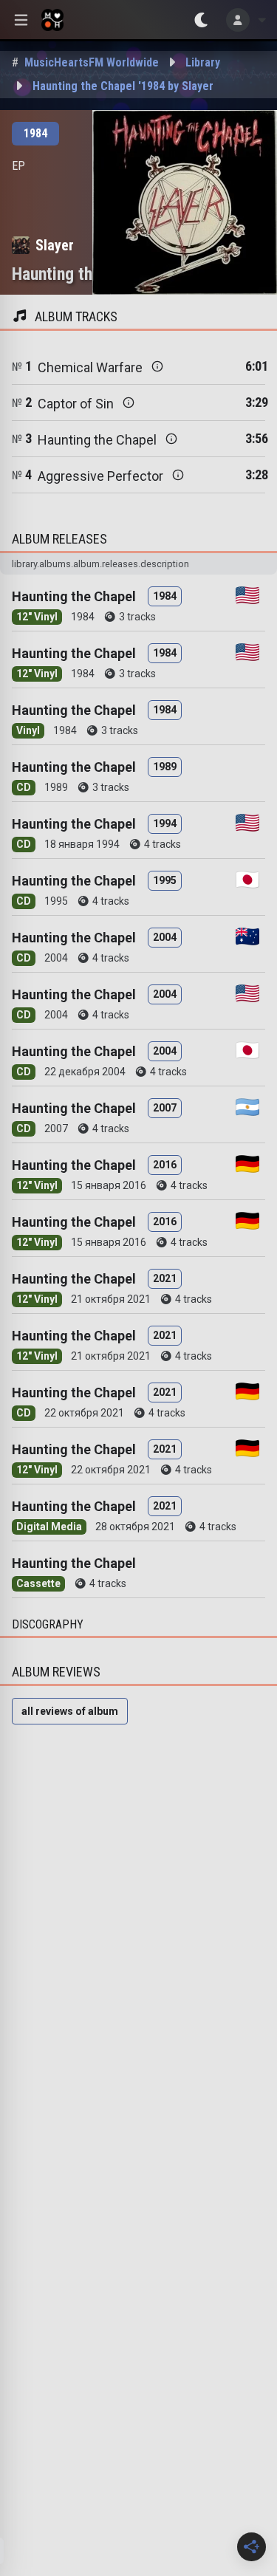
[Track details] (157, 366)
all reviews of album (70, 1711)
